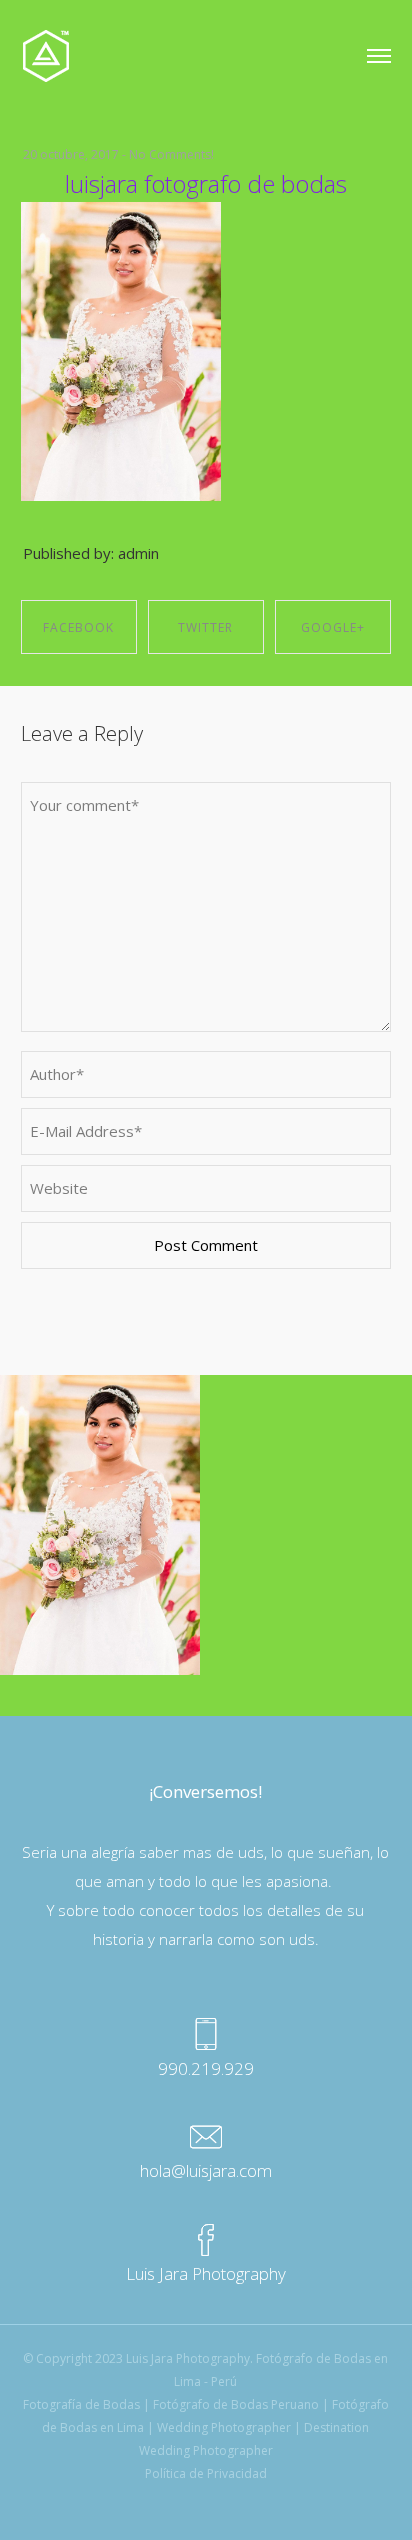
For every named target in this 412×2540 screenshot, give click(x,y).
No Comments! (171, 154)
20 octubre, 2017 (71, 154)
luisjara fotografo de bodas (206, 183)
